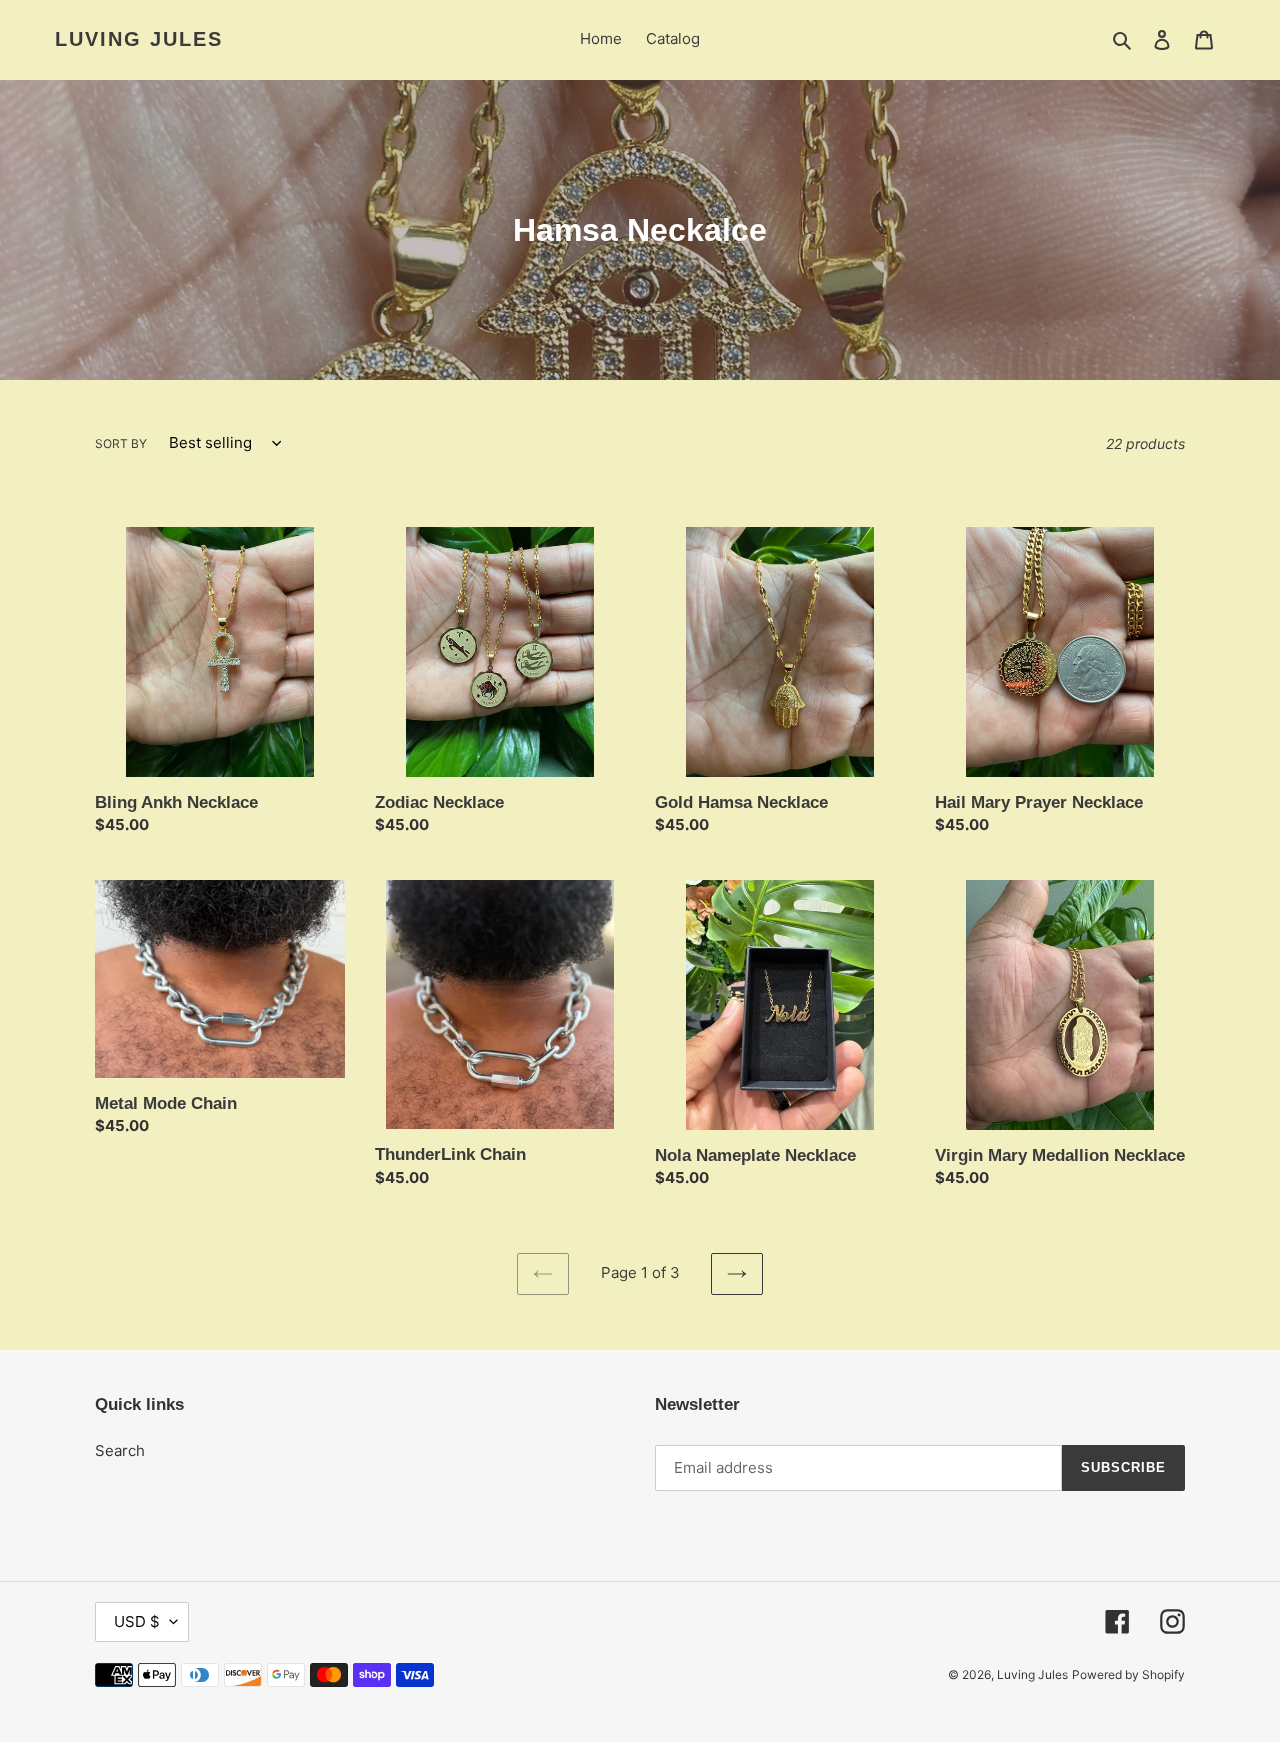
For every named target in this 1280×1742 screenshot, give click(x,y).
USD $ (137, 1621)
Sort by (121, 443)
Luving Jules (139, 39)
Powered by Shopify (1128, 1674)
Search (120, 1450)
